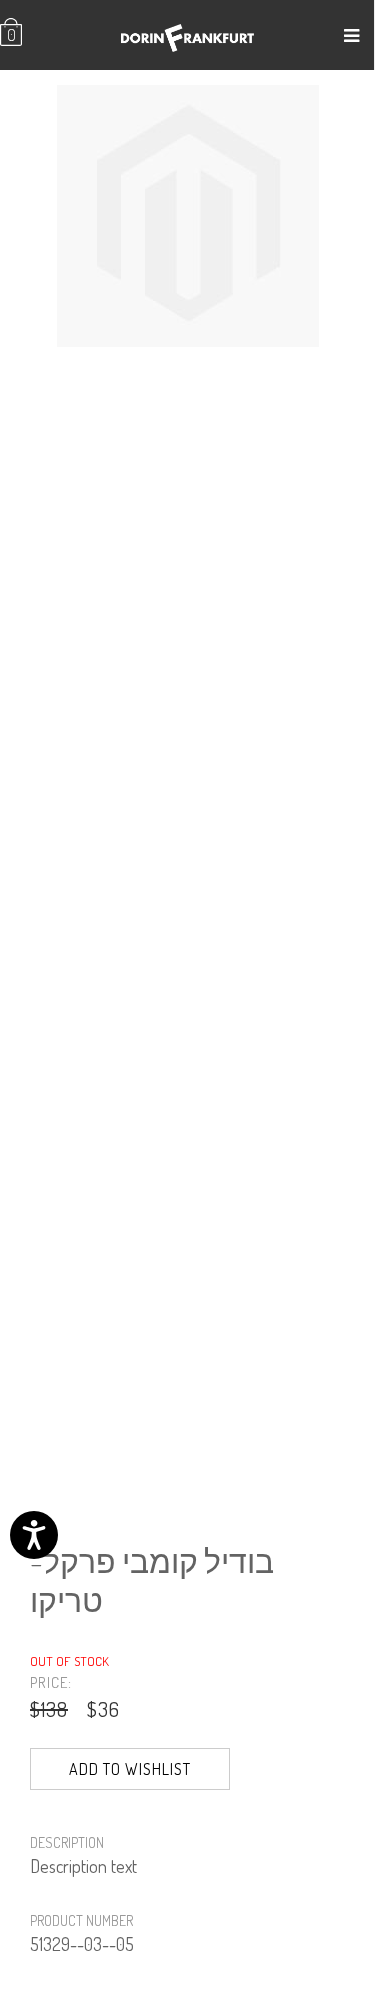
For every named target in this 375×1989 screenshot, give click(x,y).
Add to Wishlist (130, 1769)
